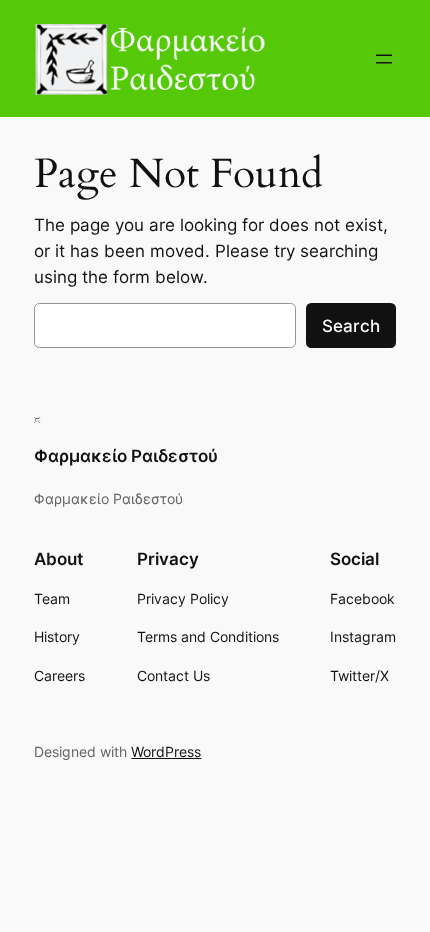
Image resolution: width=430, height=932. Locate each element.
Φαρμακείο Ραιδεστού (126, 456)
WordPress (166, 751)
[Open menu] (384, 59)
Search (351, 326)
